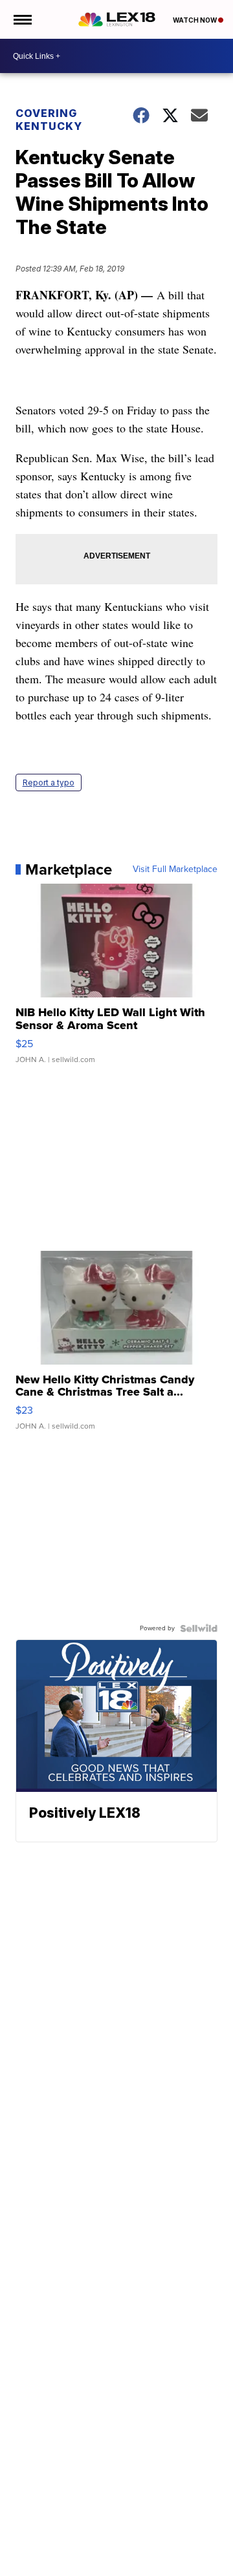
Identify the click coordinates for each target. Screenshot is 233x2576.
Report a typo (49, 782)
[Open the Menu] (22, 19)
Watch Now (195, 20)
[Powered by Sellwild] (199, 1628)
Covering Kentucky (49, 120)
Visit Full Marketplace (175, 869)
